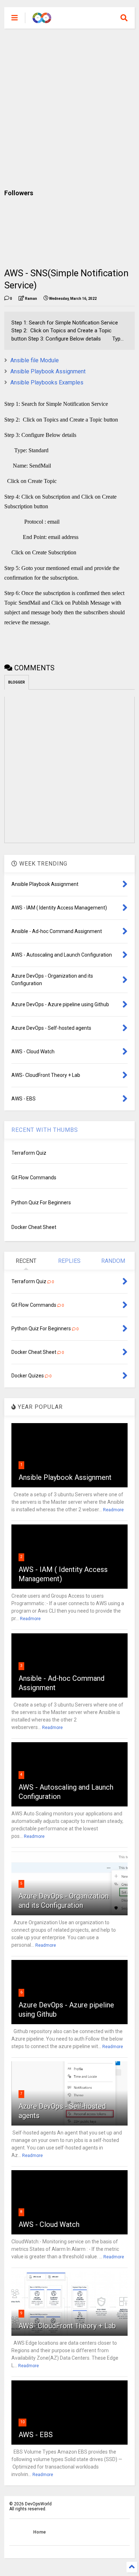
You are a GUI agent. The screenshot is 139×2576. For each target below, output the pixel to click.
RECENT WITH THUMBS (45, 1130)
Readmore (113, 1510)
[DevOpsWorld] (42, 20)
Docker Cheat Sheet (34, 1227)
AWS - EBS (36, 2435)
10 (22, 2422)
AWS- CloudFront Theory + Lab (67, 2326)
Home (40, 2532)
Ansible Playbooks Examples (47, 382)
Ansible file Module (35, 360)
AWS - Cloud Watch (49, 2224)
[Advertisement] (69, 109)
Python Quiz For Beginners (41, 1203)
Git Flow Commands (34, 1178)
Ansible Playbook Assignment (48, 371)
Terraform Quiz (29, 1153)
